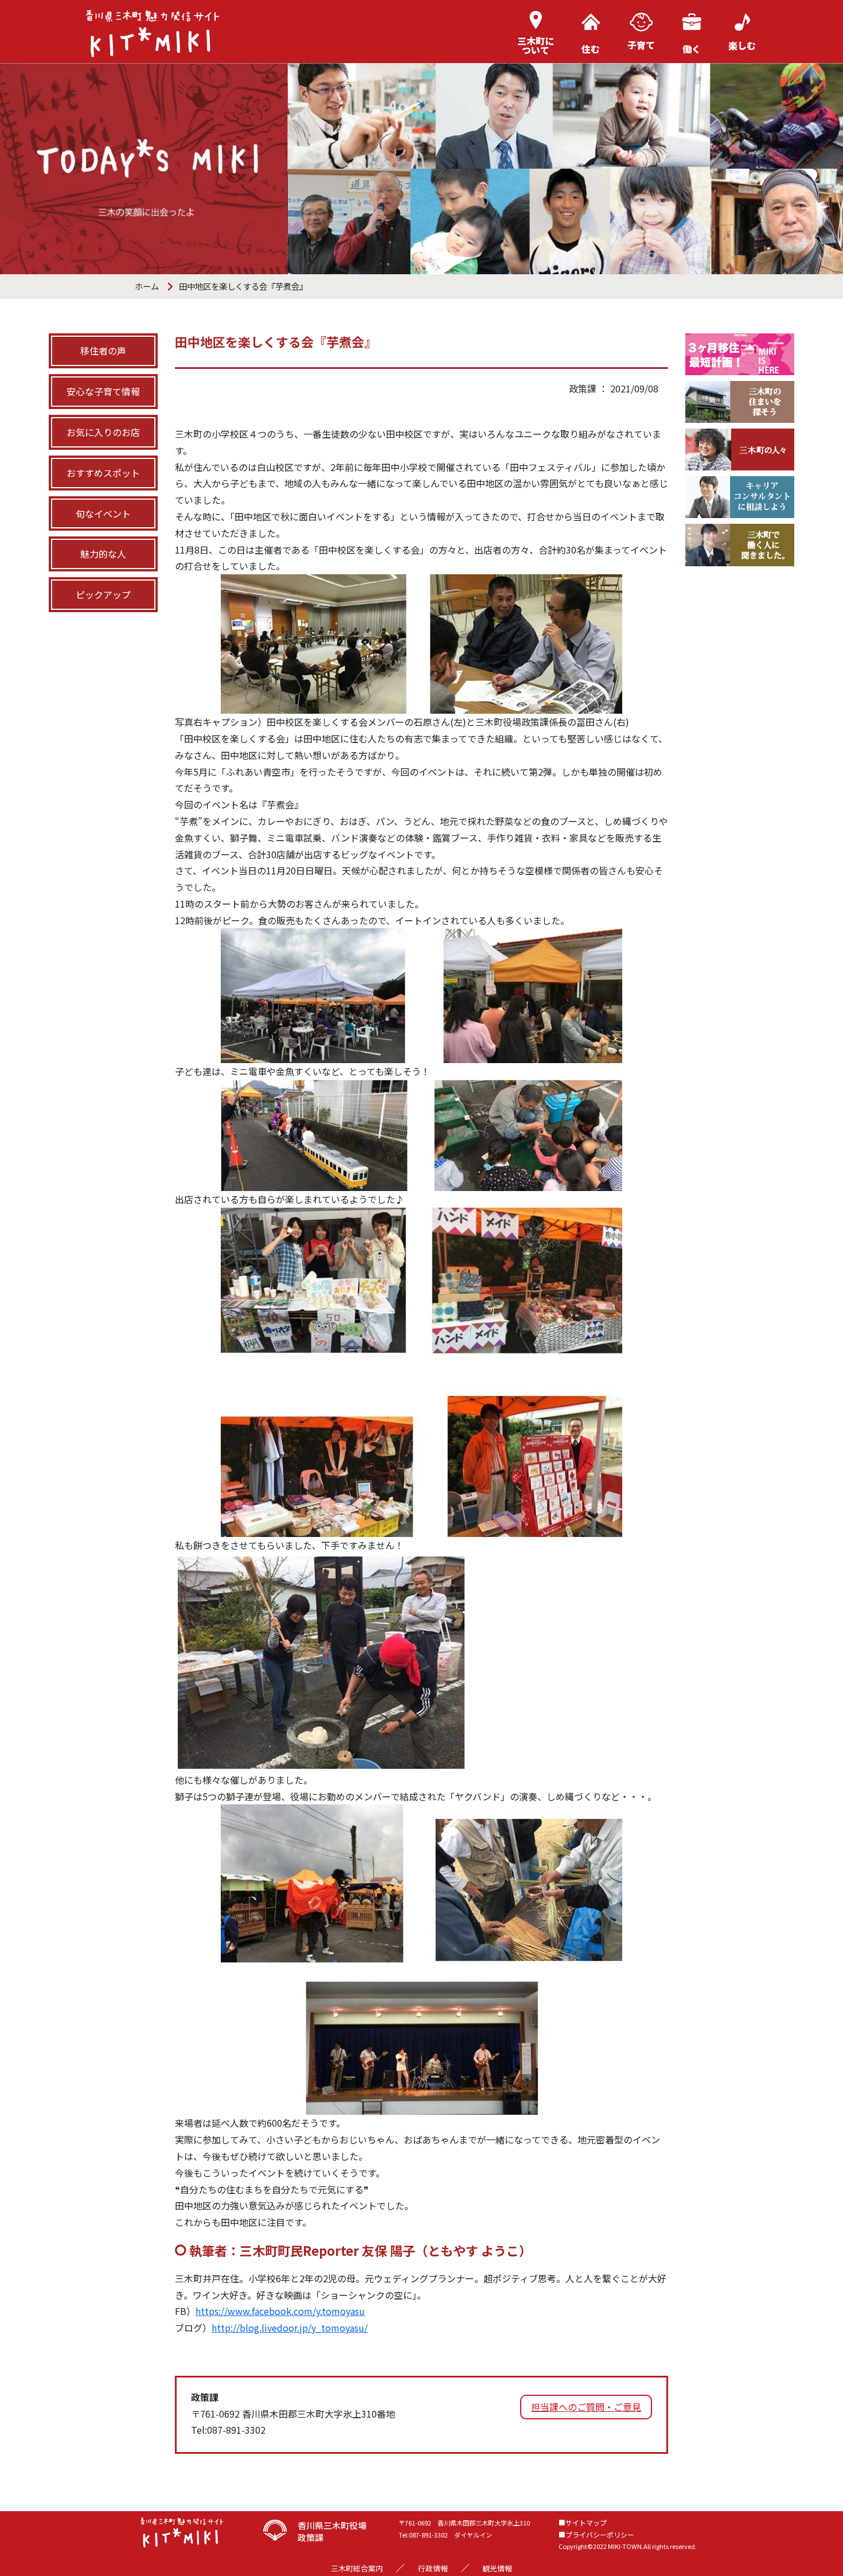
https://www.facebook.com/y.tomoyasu (280, 2311)
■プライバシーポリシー (596, 2534)
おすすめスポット (103, 473)
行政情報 (433, 2568)
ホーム (147, 286)
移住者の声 (103, 351)
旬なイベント (103, 513)
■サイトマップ (583, 2522)
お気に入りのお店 (103, 432)
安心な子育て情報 (103, 391)
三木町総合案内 (357, 2568)
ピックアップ (103, 594)
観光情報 (497, 2568)
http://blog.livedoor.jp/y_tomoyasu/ (290, 2328)
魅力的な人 (103, 554)
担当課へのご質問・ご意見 (586, 2407)
